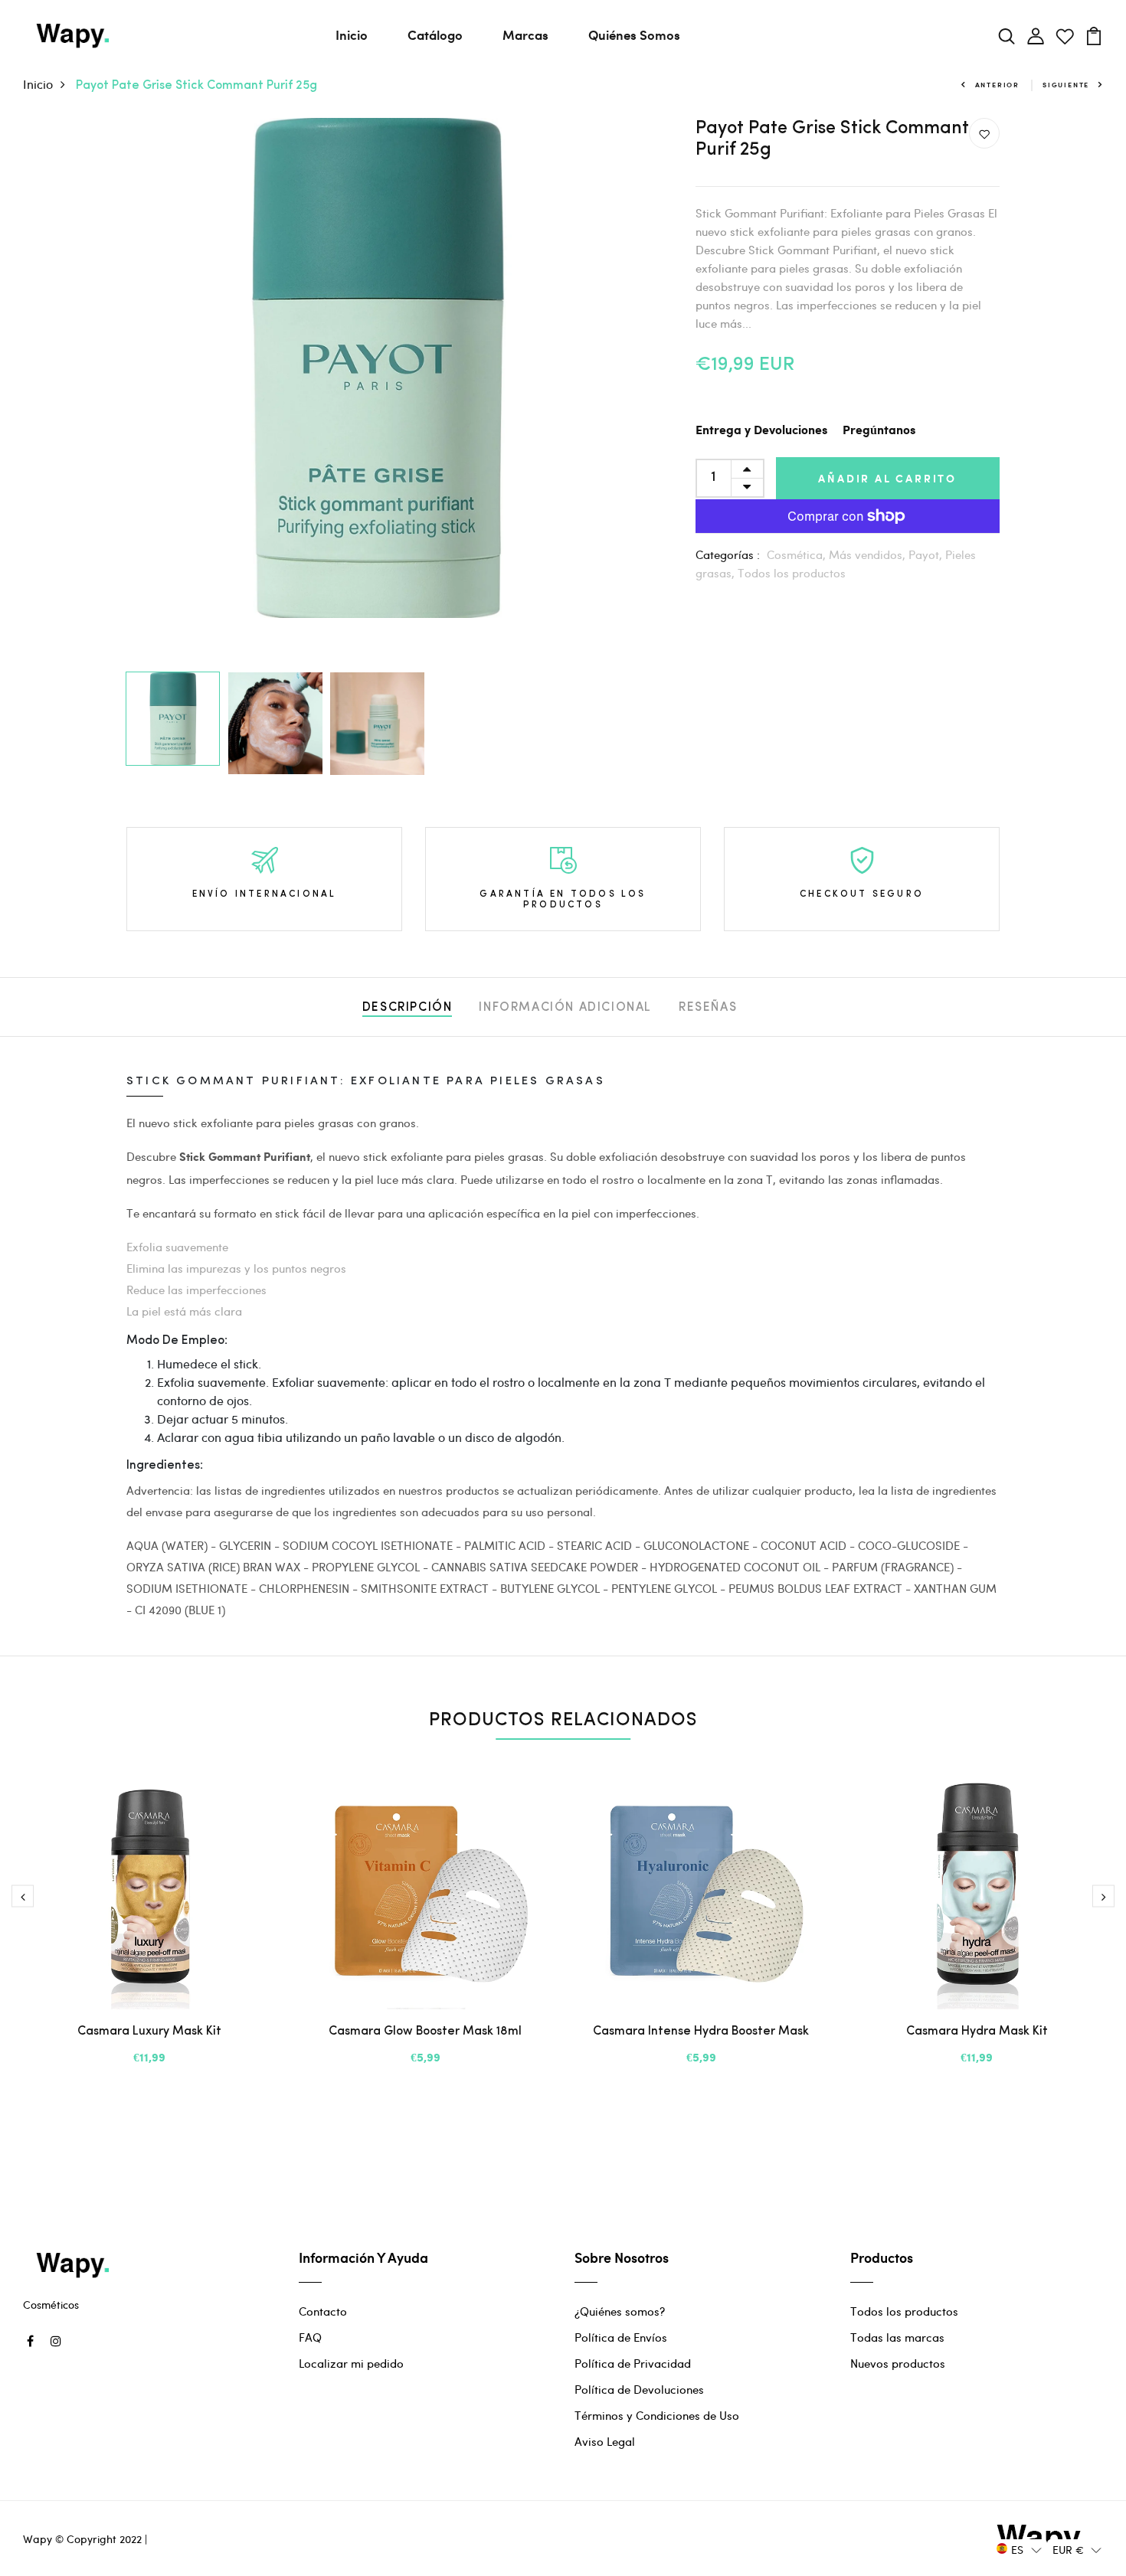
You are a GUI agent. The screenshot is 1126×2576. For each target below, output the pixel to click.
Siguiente (1066, 85)
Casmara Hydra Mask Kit (977, 2032)
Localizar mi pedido (351, 2363)
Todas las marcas (897, 2337)
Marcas (525, 34)
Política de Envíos (621, 2337)
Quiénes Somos (634, 34)
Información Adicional (565, 1008)
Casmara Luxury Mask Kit (149, 2032)
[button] (1019, 2549)
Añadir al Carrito (887, 478)
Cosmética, (798, 554)
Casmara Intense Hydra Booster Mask (701, 2032)
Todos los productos (792, 573)
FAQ (310, 2337)
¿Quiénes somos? (620, 2311)
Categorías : (728, 554)
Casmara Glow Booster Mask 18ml (425, 2032)
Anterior (997, 85)
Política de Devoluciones (639, 2389)
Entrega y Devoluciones (761, 431)
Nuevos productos (898, 2363)
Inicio (352, 34)
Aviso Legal (605, 2441)
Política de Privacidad (633, 2363)
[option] (376, 368)
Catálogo (435, 34)
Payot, (927, 554)
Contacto (323, 2311)
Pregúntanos (879, 431)
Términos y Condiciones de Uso (657, 2415)
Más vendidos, (869, 554)
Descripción (408, 1008)
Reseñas (708, 1008)
